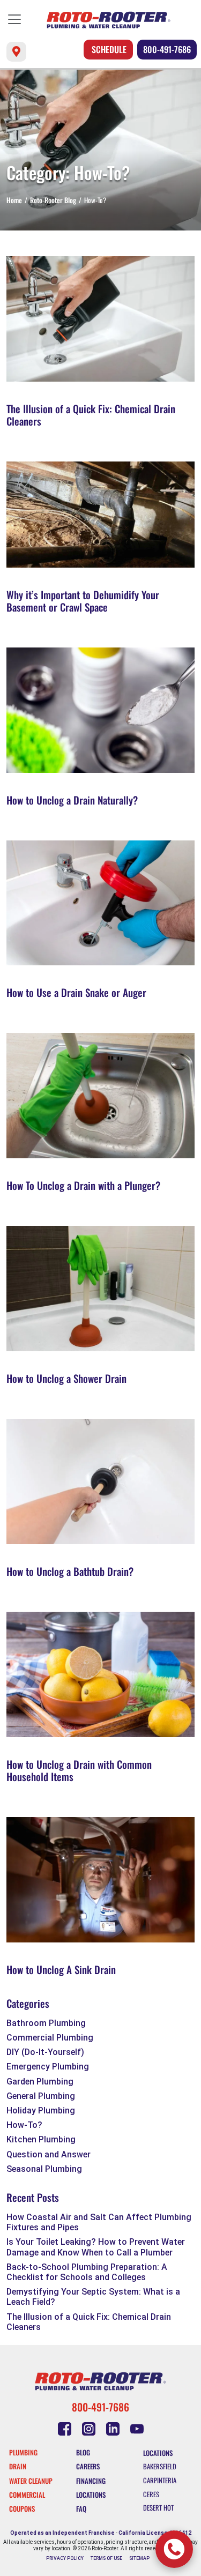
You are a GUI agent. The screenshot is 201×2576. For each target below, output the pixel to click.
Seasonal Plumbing (44, 2169)
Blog (83, 2452)
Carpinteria (160, 2480)
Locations (91, 2495)
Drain (18, 2466)
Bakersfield (160, 2466)
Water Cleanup (31, 2481)
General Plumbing (41, 2096)
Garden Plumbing (40, 2082)
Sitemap (139, 2558)
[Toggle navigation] (14, 19)
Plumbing (23, 2452)
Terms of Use (106, 2558)
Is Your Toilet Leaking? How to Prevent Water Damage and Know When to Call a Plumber (96, 2247)
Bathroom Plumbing (46, 2023)
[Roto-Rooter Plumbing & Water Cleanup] (109, 20)
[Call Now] (174, 2549)
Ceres (151, 2494)
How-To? (24, 2125)
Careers (88, 2466)
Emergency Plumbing (48, 2067)
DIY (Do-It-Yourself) (45, 2052)
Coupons (22, 2509)
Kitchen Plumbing (41, 2139)
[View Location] (16, 52)
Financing (91, 2481)
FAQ (81, 2509)
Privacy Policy (65, 2558)
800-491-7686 (167, 49)
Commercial (27, 2495)
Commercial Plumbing (50, 2038)
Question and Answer (49, 2154)
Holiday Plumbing (41, 2110)
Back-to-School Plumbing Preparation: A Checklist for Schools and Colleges (87, 2272)
